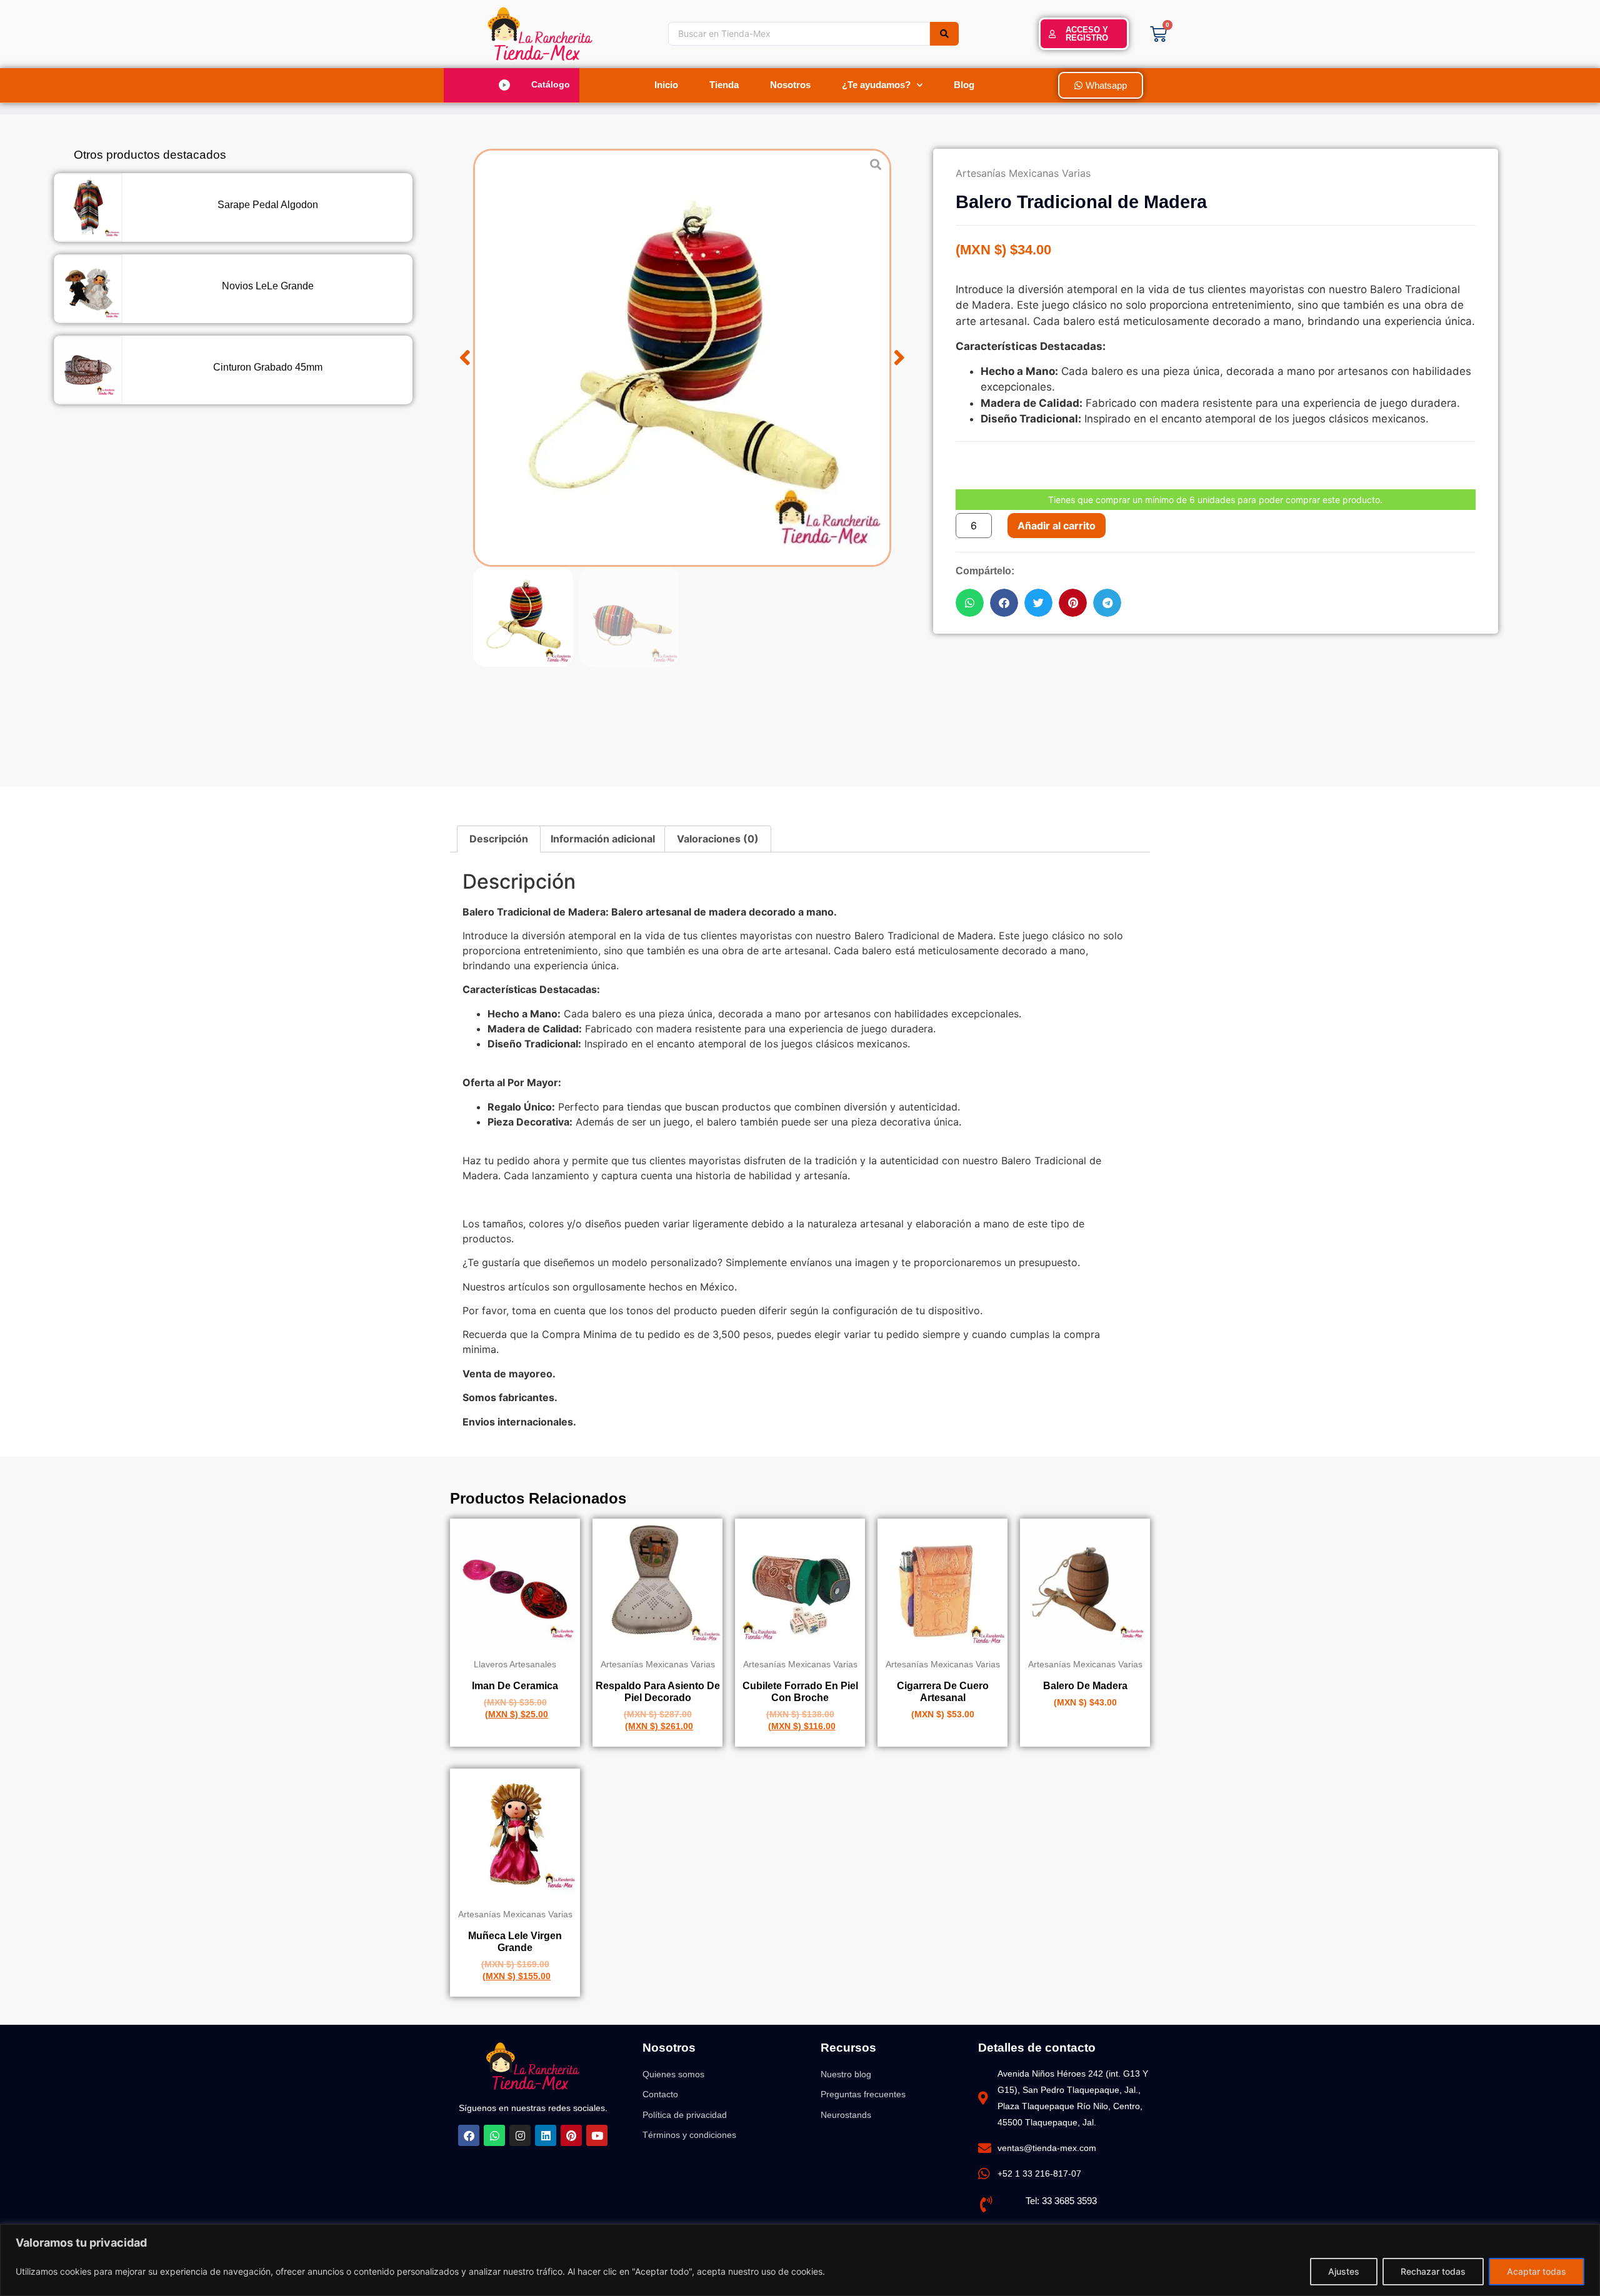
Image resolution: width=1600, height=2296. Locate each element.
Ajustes (1344, 2271)
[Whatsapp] (494, 2135)
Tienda (724, 85)
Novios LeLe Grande (268, 286)
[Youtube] (597, 2135)
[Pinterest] (571, 2135)
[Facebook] (469, 2135)
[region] (800, 2260)
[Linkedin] (546, 2135)
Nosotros (790, 85)
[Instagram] (520, 2135)
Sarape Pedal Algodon (268, 205)
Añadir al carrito (1057, 526)
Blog (964, 85)
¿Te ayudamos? (876, 85)
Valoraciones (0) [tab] (718, 839)
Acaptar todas (1537, 2271)
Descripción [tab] (499, 839)
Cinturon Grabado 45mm (268, 367)
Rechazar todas (1433, 2271)
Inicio (666, 85)
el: (1036, 2201)
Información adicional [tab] (603, 839)
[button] (517, 85)
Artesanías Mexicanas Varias (1023, 173)
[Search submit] (944, 34)
